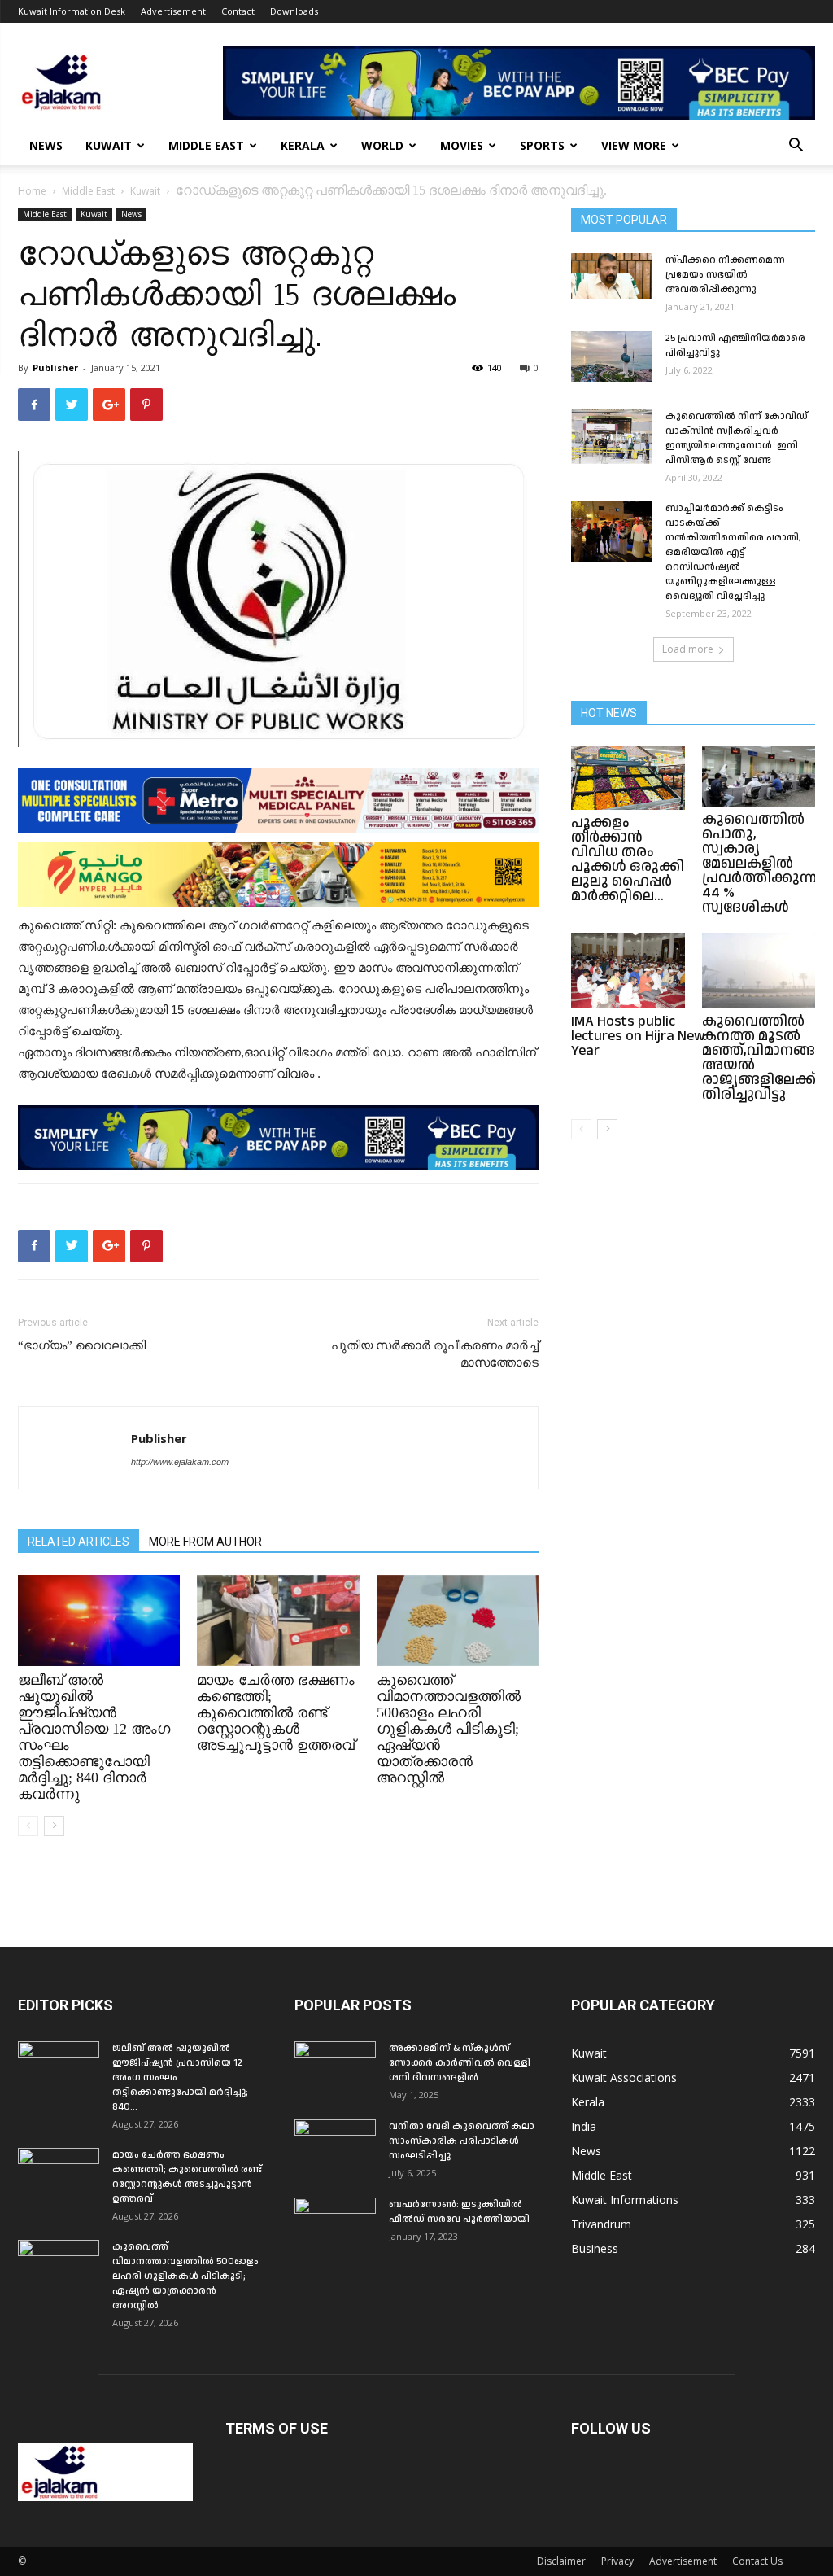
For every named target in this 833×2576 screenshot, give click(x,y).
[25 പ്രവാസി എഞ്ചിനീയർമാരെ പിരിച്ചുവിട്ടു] (612, 356)
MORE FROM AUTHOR (205, 1542)
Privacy (617, 2561)
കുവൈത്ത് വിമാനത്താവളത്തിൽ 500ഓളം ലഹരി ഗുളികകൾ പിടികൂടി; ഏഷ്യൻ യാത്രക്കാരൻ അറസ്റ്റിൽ (449, 1729)
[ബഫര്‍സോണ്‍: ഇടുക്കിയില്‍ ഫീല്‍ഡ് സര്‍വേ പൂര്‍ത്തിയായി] (335, 2226)
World (382, 145)
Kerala (303, 145)
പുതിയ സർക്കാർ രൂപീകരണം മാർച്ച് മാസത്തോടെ (435, 1354)
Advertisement (173, 11)
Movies (462, 145)
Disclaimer (561, 2561)
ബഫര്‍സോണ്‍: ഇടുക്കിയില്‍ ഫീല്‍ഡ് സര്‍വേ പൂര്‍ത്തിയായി (459, 2212)
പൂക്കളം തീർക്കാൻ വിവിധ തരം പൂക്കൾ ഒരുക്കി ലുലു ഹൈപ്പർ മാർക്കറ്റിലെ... (628, 859)
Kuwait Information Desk (72, 11)
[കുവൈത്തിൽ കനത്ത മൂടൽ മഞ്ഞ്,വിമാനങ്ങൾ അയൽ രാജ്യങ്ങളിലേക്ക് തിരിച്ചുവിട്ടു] (759, 971)
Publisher (55, 367)
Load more (688, 649)
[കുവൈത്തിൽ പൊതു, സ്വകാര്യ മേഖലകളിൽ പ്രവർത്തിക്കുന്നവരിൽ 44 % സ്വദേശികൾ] (759, 776)
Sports (542, 145)
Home (32, 191)
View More (634, 145)
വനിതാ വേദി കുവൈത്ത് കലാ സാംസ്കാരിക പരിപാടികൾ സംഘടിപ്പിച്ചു (462, 2141)
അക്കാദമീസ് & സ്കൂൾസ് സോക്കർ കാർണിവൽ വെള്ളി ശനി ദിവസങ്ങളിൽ (460, 2063)
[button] (796, 147)
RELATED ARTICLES (79, 1542)
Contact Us (757, 2561)
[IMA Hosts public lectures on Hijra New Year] (628, 971)
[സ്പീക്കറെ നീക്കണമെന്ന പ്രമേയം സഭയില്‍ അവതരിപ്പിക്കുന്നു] (612, 276)
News (46, 145)
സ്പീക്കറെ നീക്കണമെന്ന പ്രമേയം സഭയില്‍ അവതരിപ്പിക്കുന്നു (725, 275)
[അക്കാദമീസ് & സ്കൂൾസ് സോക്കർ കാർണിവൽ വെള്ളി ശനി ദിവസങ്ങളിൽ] (335, 2070)
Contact (238, 11)
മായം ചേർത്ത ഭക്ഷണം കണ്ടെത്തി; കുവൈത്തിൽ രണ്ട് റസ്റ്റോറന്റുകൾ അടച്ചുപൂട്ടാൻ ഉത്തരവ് (276, 1712)
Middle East (206, 145)
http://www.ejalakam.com (180, 1462)
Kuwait (109, 145)
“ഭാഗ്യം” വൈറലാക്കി (82, 1345)
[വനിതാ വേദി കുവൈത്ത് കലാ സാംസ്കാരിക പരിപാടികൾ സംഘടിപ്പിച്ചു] (335, 2148)
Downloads (294, 11)
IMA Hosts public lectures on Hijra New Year (638, 1036)
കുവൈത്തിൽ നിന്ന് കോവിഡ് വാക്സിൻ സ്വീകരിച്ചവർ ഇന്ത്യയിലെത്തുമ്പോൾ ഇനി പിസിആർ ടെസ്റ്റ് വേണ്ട (737, 438)
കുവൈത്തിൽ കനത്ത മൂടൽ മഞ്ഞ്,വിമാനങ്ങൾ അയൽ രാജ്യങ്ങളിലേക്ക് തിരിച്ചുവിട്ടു (766, 1058)
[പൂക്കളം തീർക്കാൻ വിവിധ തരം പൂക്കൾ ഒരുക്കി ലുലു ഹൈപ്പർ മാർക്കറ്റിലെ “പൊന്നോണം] (628, 778)
